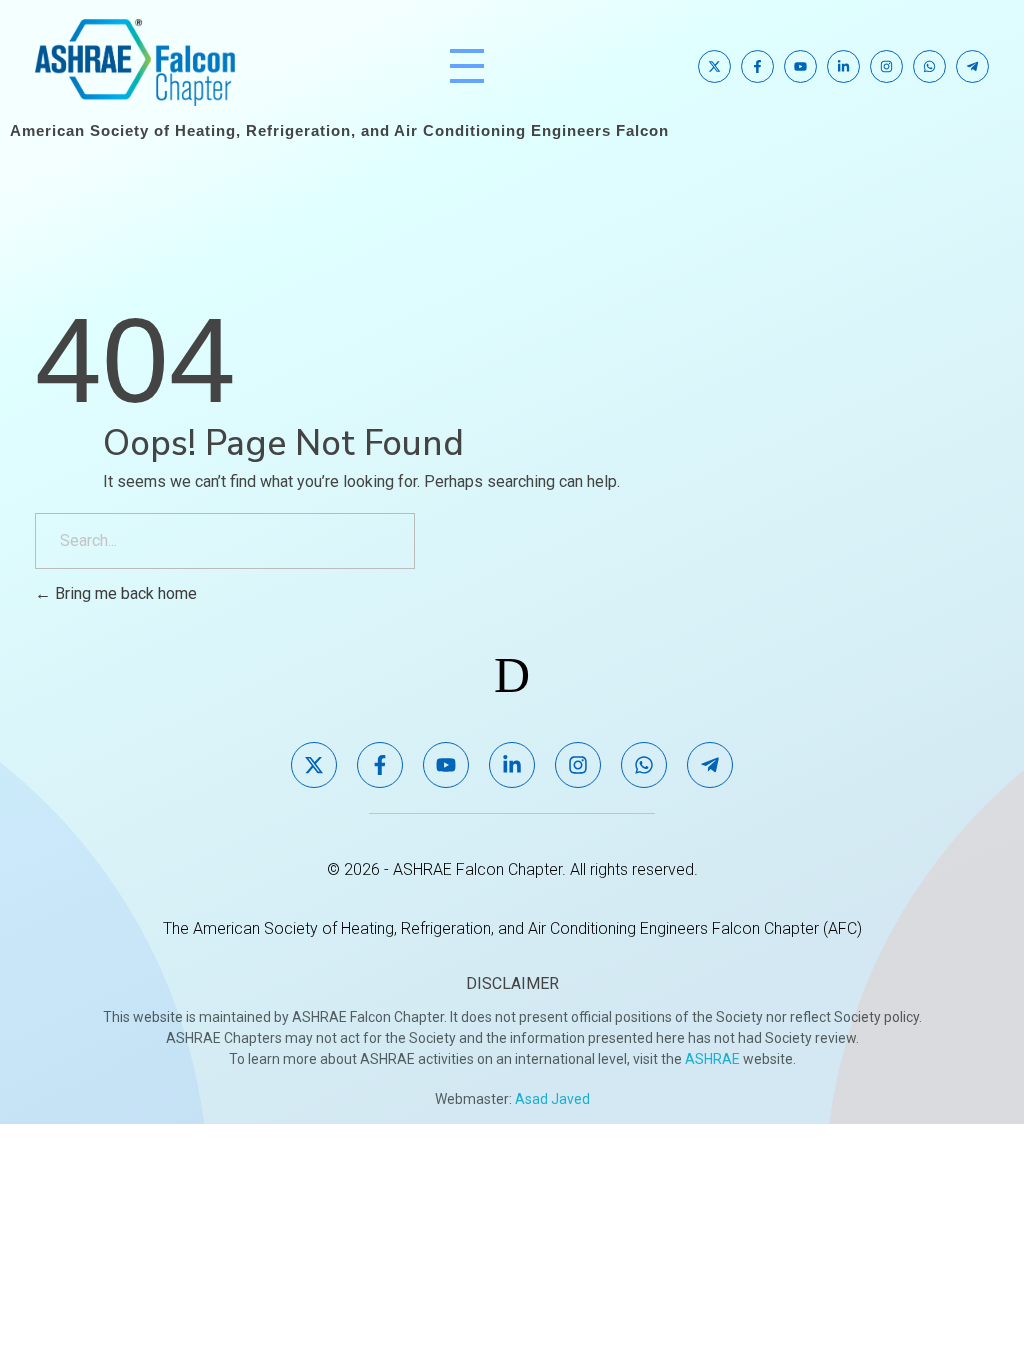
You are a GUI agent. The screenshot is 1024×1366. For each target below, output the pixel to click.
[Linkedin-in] (843, 66)
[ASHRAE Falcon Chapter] (135, 62)
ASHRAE (712, 1059)
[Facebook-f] (757, 66)
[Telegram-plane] (972, 66)
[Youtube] (800, 66)
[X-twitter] (714, 66)
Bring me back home (124, 593)
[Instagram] (886, 66)
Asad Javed (552, 1099)
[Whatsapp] (929, 66)
